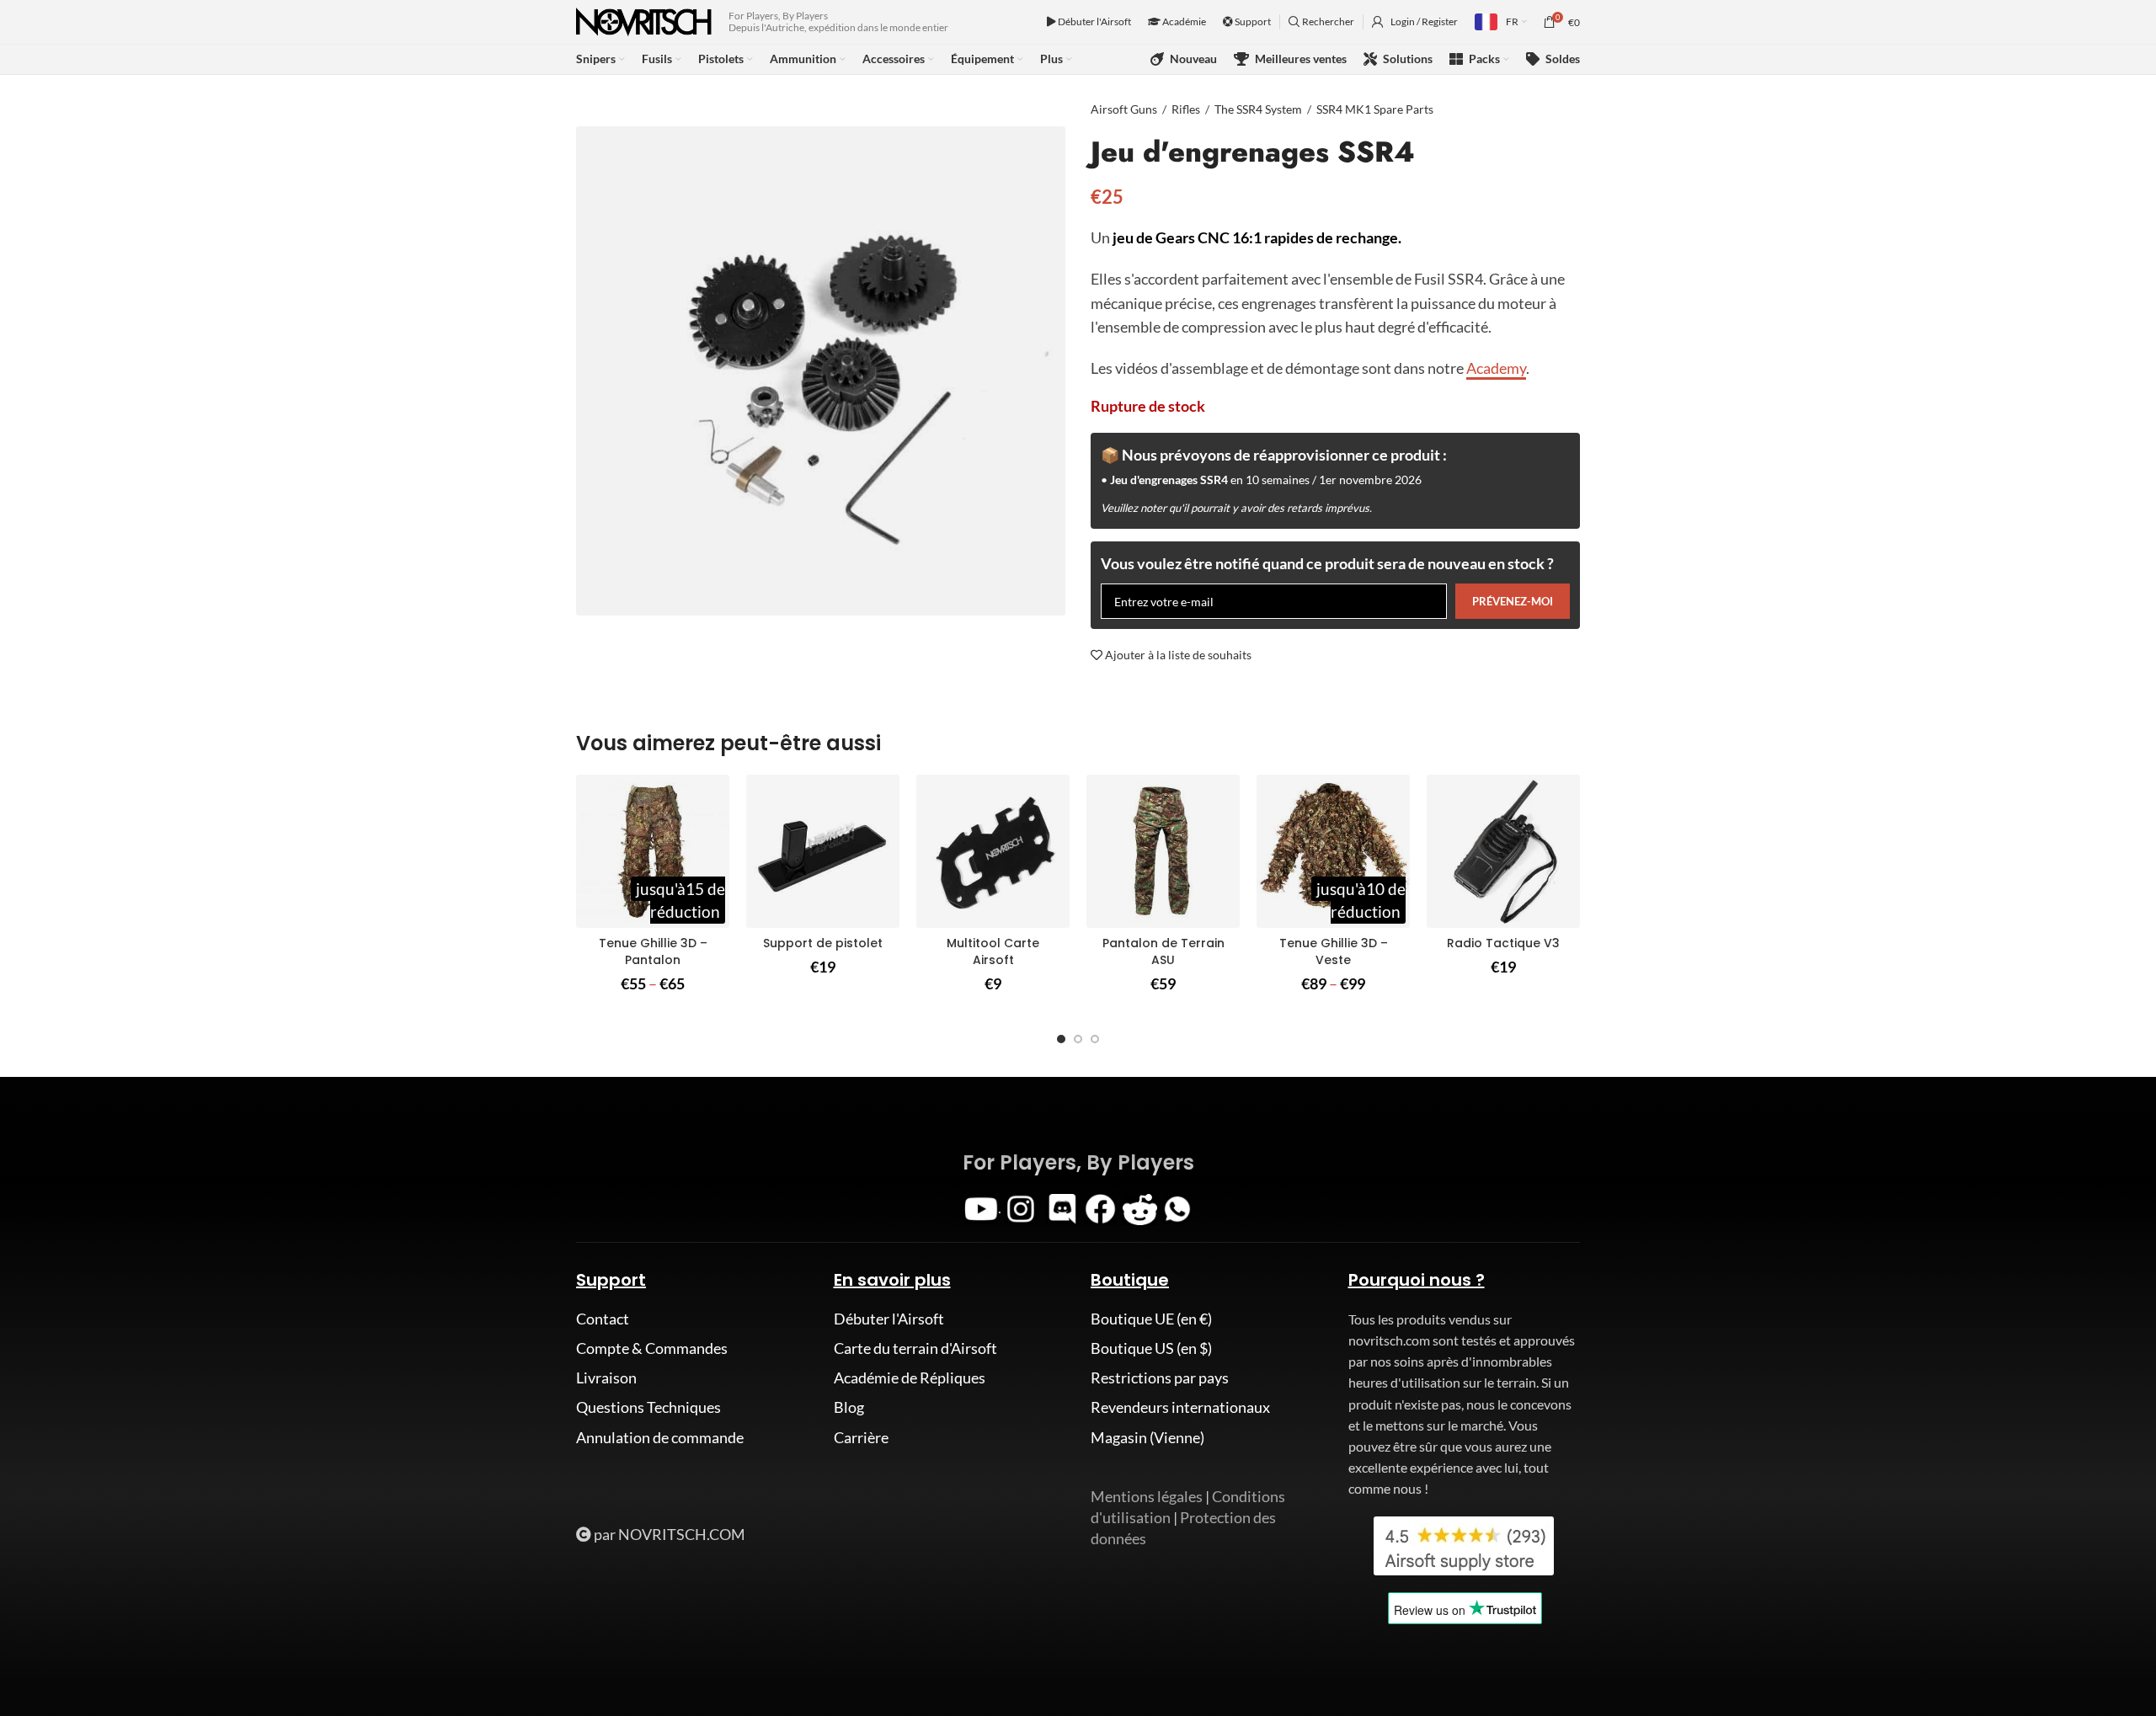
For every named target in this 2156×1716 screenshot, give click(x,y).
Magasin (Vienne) (1147, 1437)
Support (1252, 21)
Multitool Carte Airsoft (993, 951)
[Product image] (653, 851)
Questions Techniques (648, 1407)
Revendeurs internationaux (1180, 1407)
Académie (1183, 21)
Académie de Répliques (910, 1378)
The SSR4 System (1258, 109)
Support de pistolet (823, 943)
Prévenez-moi (1513, 601)
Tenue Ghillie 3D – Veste (1334, 951)
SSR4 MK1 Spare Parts (1375, 109)
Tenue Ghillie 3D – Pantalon (653, 951)
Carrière (861, 1437)
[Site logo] (644, 20)
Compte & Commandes (652, 1348)
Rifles (1186, 109)
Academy (1496, 368)
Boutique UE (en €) (1151, 1319)
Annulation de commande (660, 1437)
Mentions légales (1147, 1496)
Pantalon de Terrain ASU (1163, 951)
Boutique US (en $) (1151, 1348)
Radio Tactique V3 (1503, 943)
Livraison (606, 1378)
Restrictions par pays (1160, 1378)
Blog (849, 1407)
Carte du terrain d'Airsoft (915, 1348)
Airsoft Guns (1124, 109)
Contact (603, 1319)
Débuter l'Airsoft (1094, 21)
